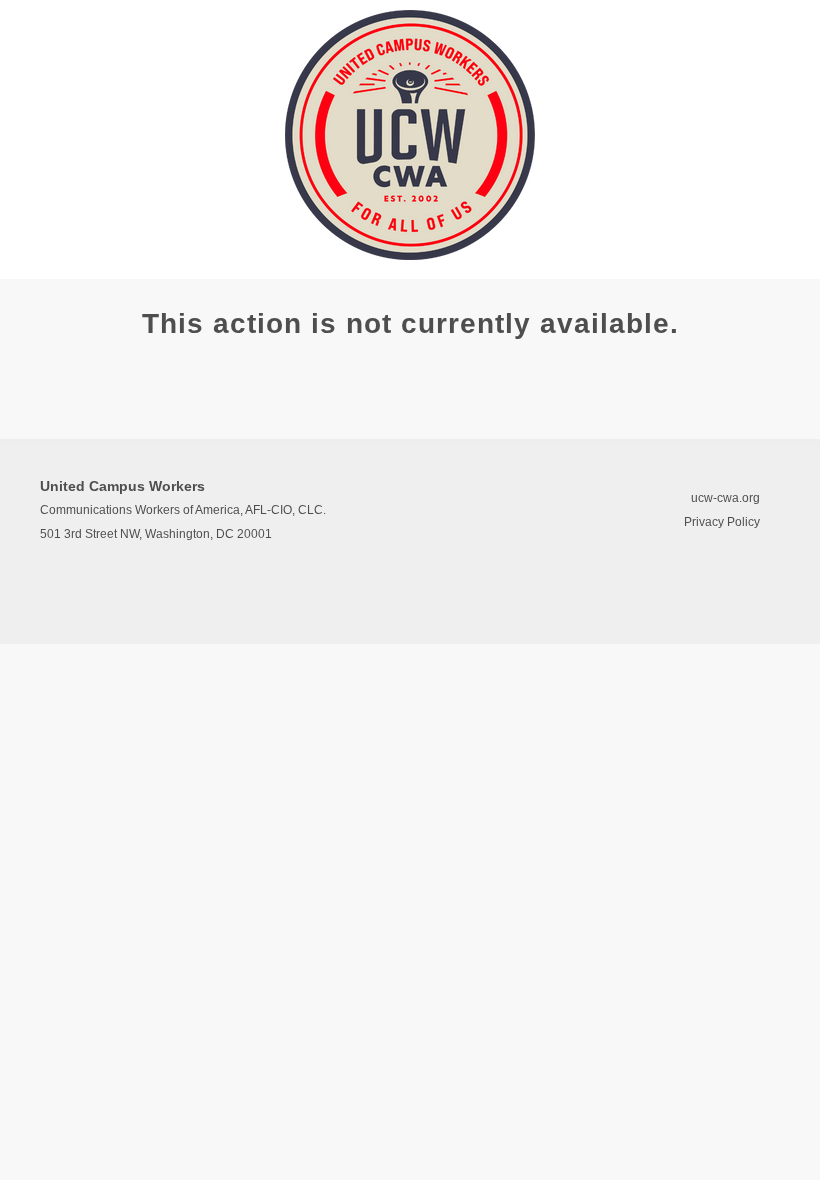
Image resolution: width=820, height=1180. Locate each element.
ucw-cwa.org (725, 498)
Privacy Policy (722, 522)
